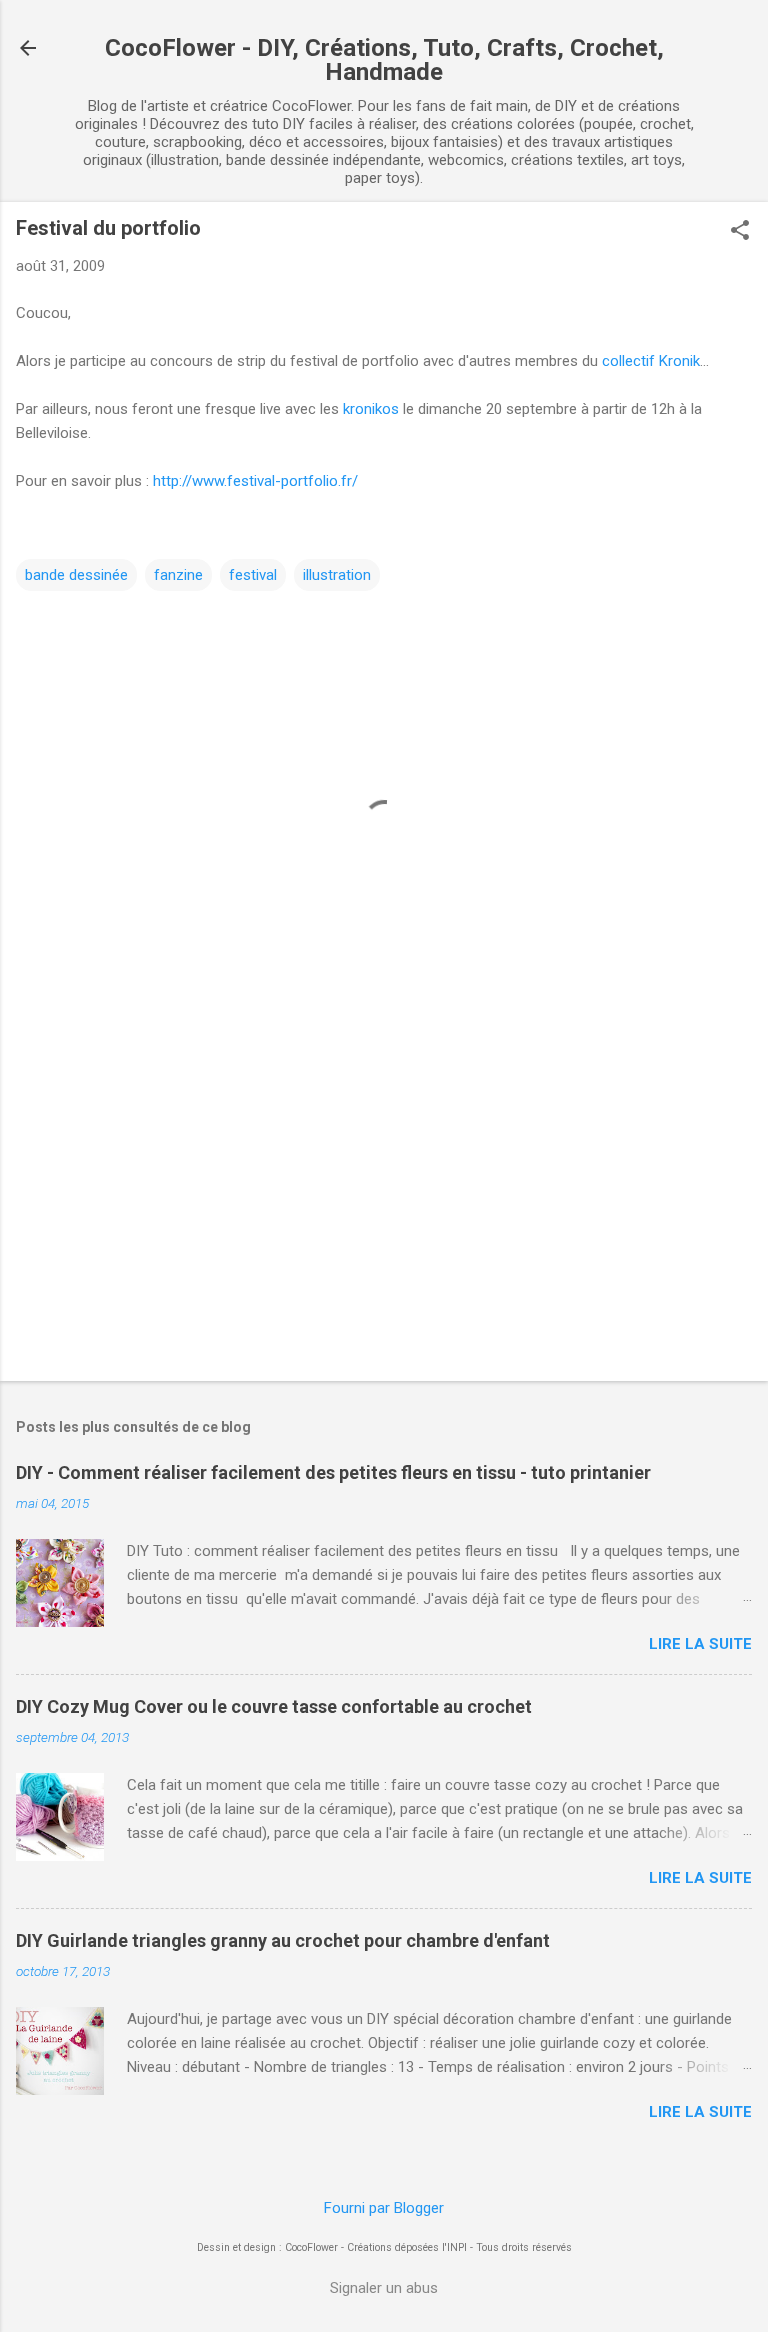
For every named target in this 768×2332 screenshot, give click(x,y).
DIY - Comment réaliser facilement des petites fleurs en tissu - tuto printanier (333, 1472)
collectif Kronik (651, 361)
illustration (337, 575)
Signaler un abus (384, 2288)
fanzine (178, 575)
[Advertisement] (384, 1209)
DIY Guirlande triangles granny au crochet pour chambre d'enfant (283, 1940)
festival (253, 575)
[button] (740, 232)
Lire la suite (700, 1644)
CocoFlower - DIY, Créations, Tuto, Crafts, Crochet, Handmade (384, 60)
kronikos (371, 409)
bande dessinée (76, 575)
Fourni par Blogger (384, 2208)
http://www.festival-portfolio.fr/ (255, 481)
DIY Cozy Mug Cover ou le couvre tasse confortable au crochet (274, 1706)
